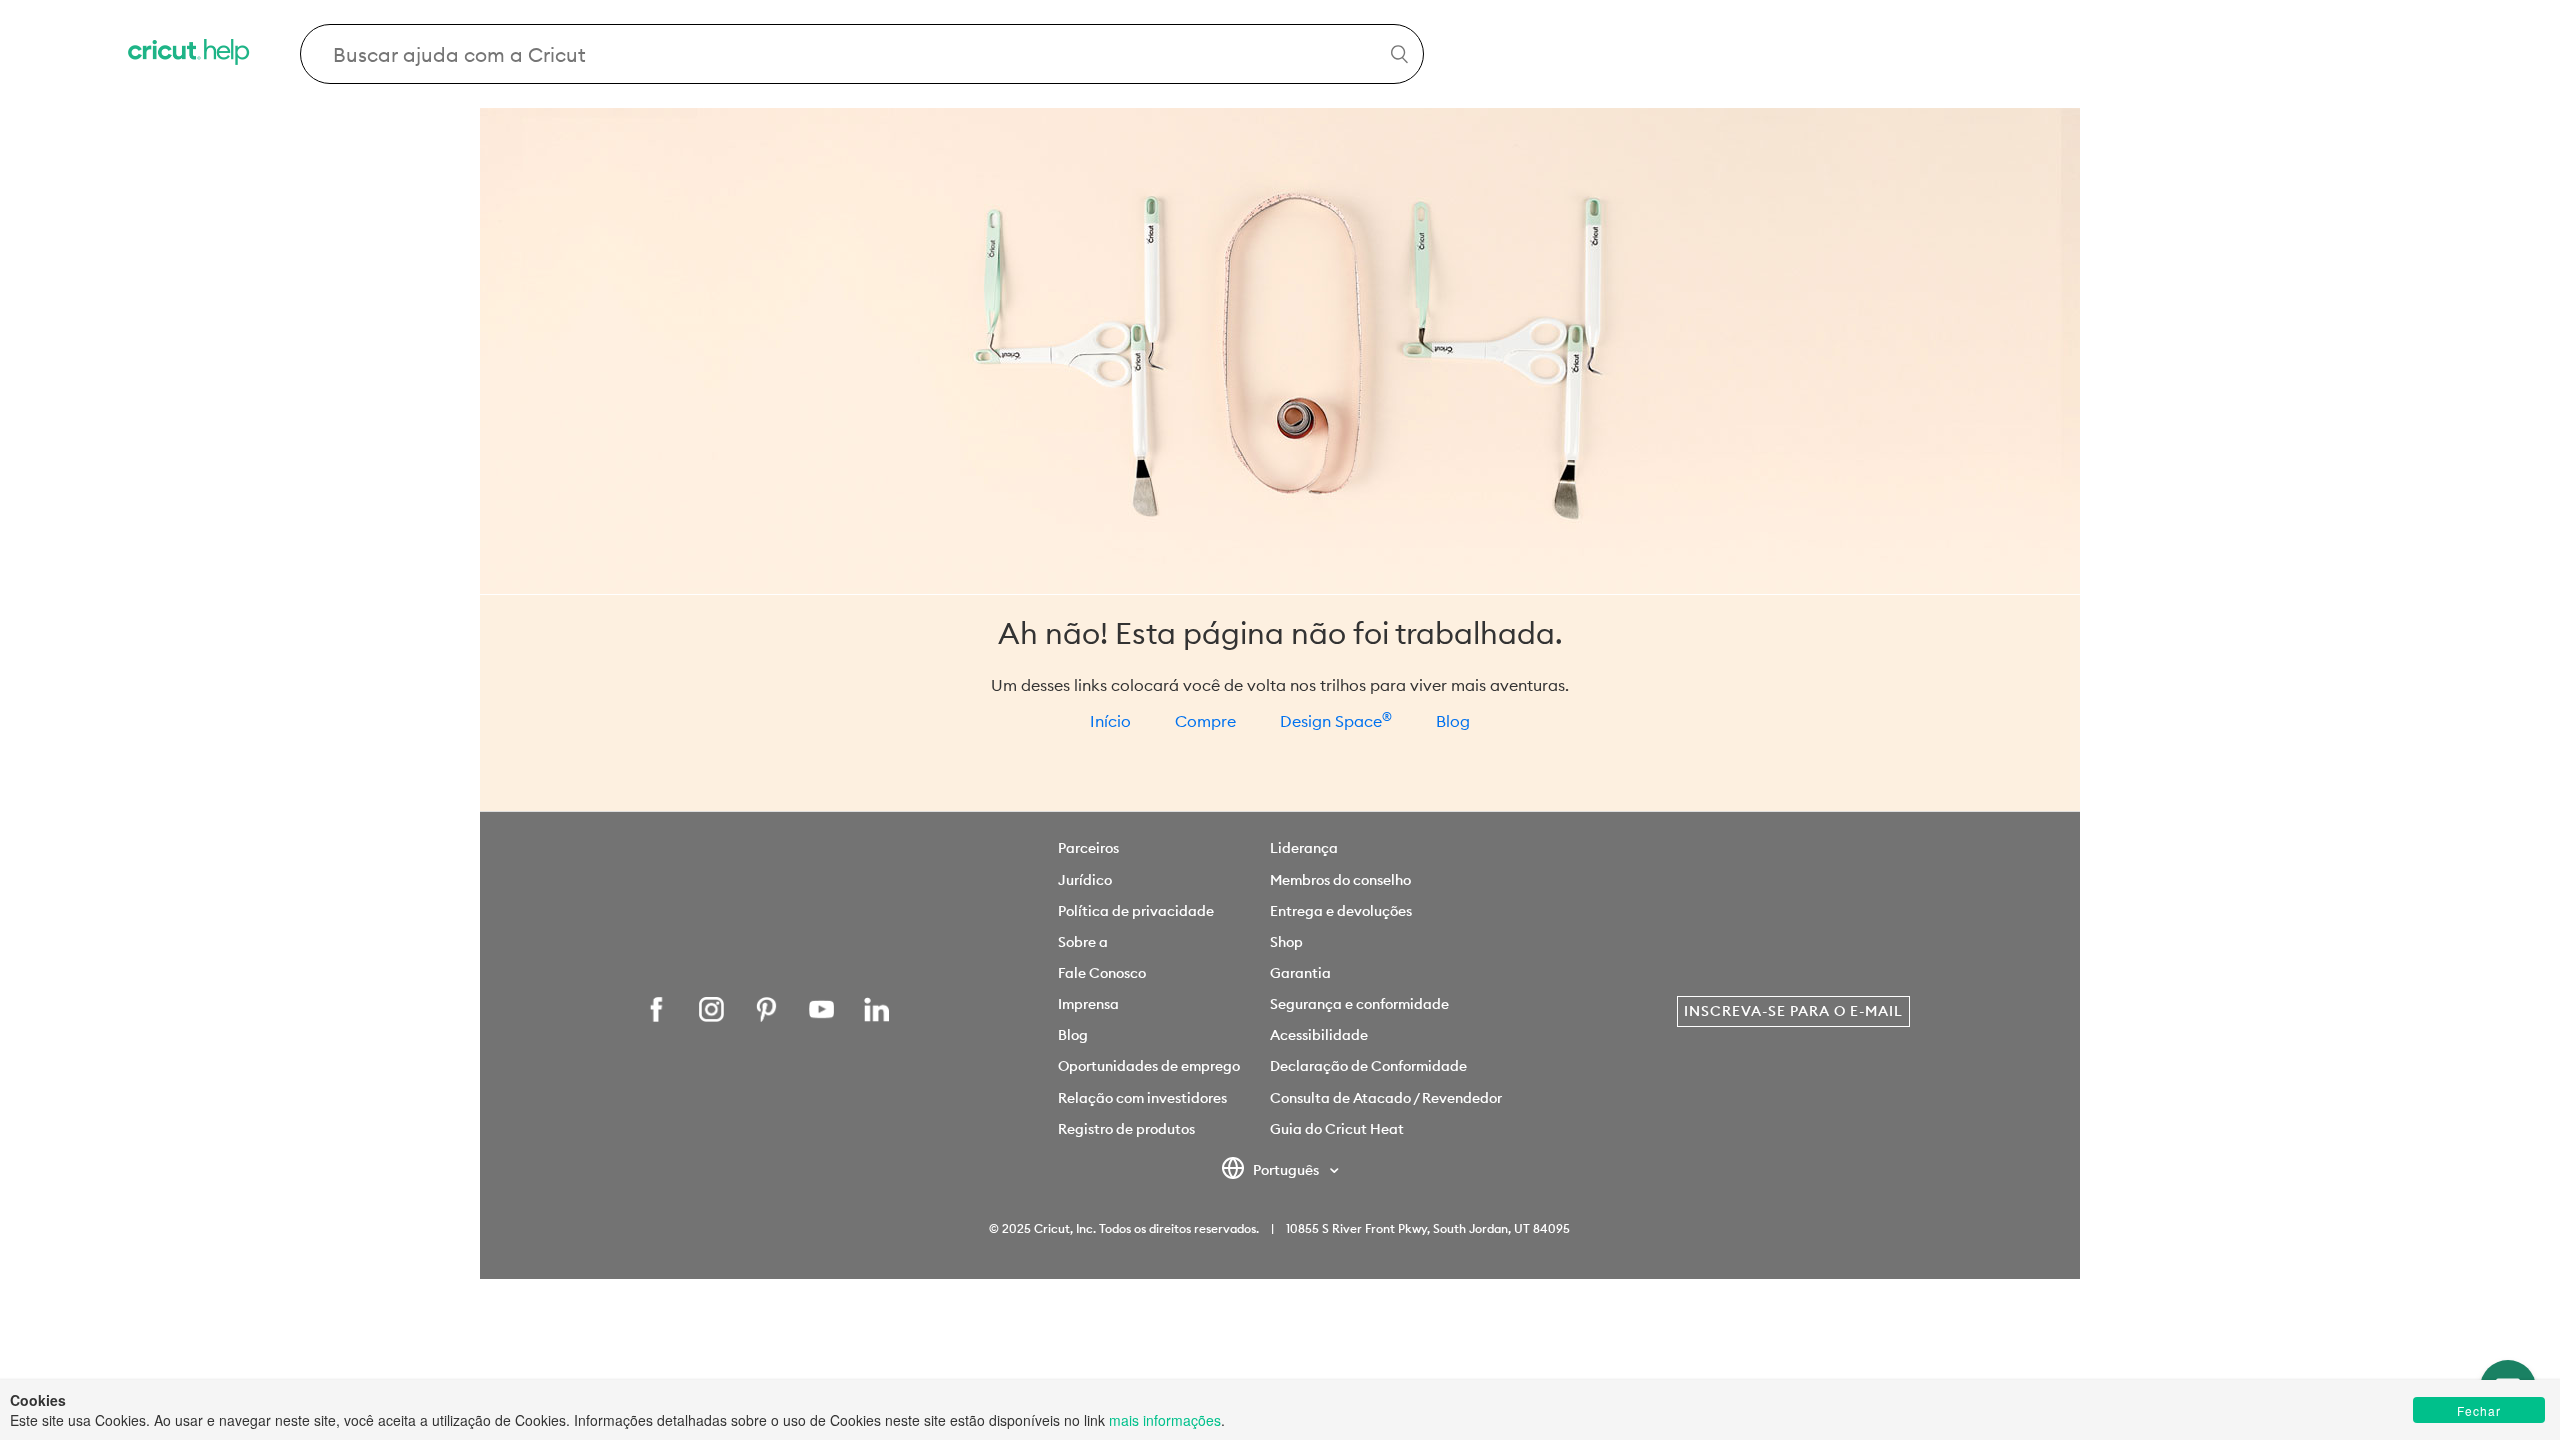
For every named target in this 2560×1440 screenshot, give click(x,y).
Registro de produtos (1126, 1129)
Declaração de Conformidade (1368, 1066)
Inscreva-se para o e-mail (1793, 1011)
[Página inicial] (190, 54)
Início (1110, 721)
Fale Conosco (1102, 973)
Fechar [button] (2479, 1410)
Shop (1286, 942)
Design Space (1336, 721)
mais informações (1165, 1420)
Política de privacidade (1136, 911)
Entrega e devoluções (1341, 911)
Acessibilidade (1319, 1035)
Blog (1453, 721)
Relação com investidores (1142, 1098)
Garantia (1300, 973)
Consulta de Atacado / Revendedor (1386, 1098)
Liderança (1304, 848)
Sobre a (1083, 942)
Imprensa (1088, 1004)
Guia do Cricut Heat (1337, 1129)
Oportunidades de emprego (1149, 1066)
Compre (1205, 721)
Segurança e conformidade (1359, 1004)
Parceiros (1088, 848)
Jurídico (1085, 880)
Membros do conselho (1340, 880)
